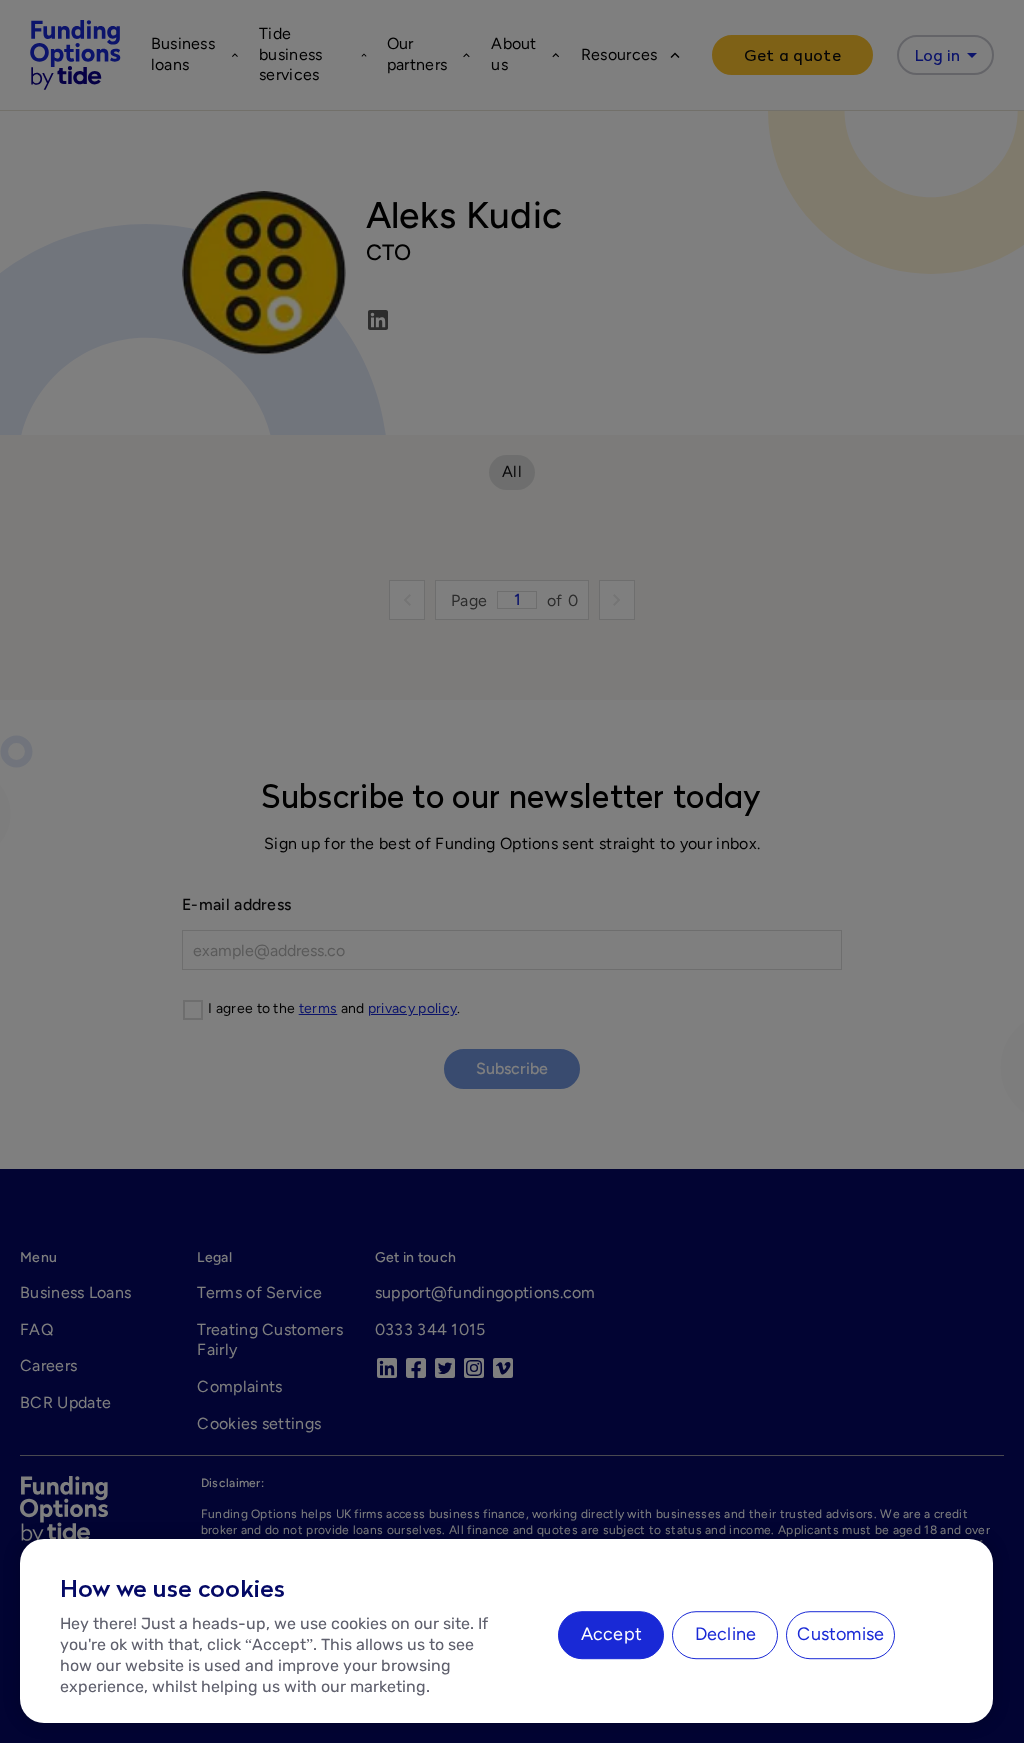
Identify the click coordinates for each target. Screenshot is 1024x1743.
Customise (840, 1634)
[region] (506, 1631)
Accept (611, 1634)
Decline (725, 1634)
